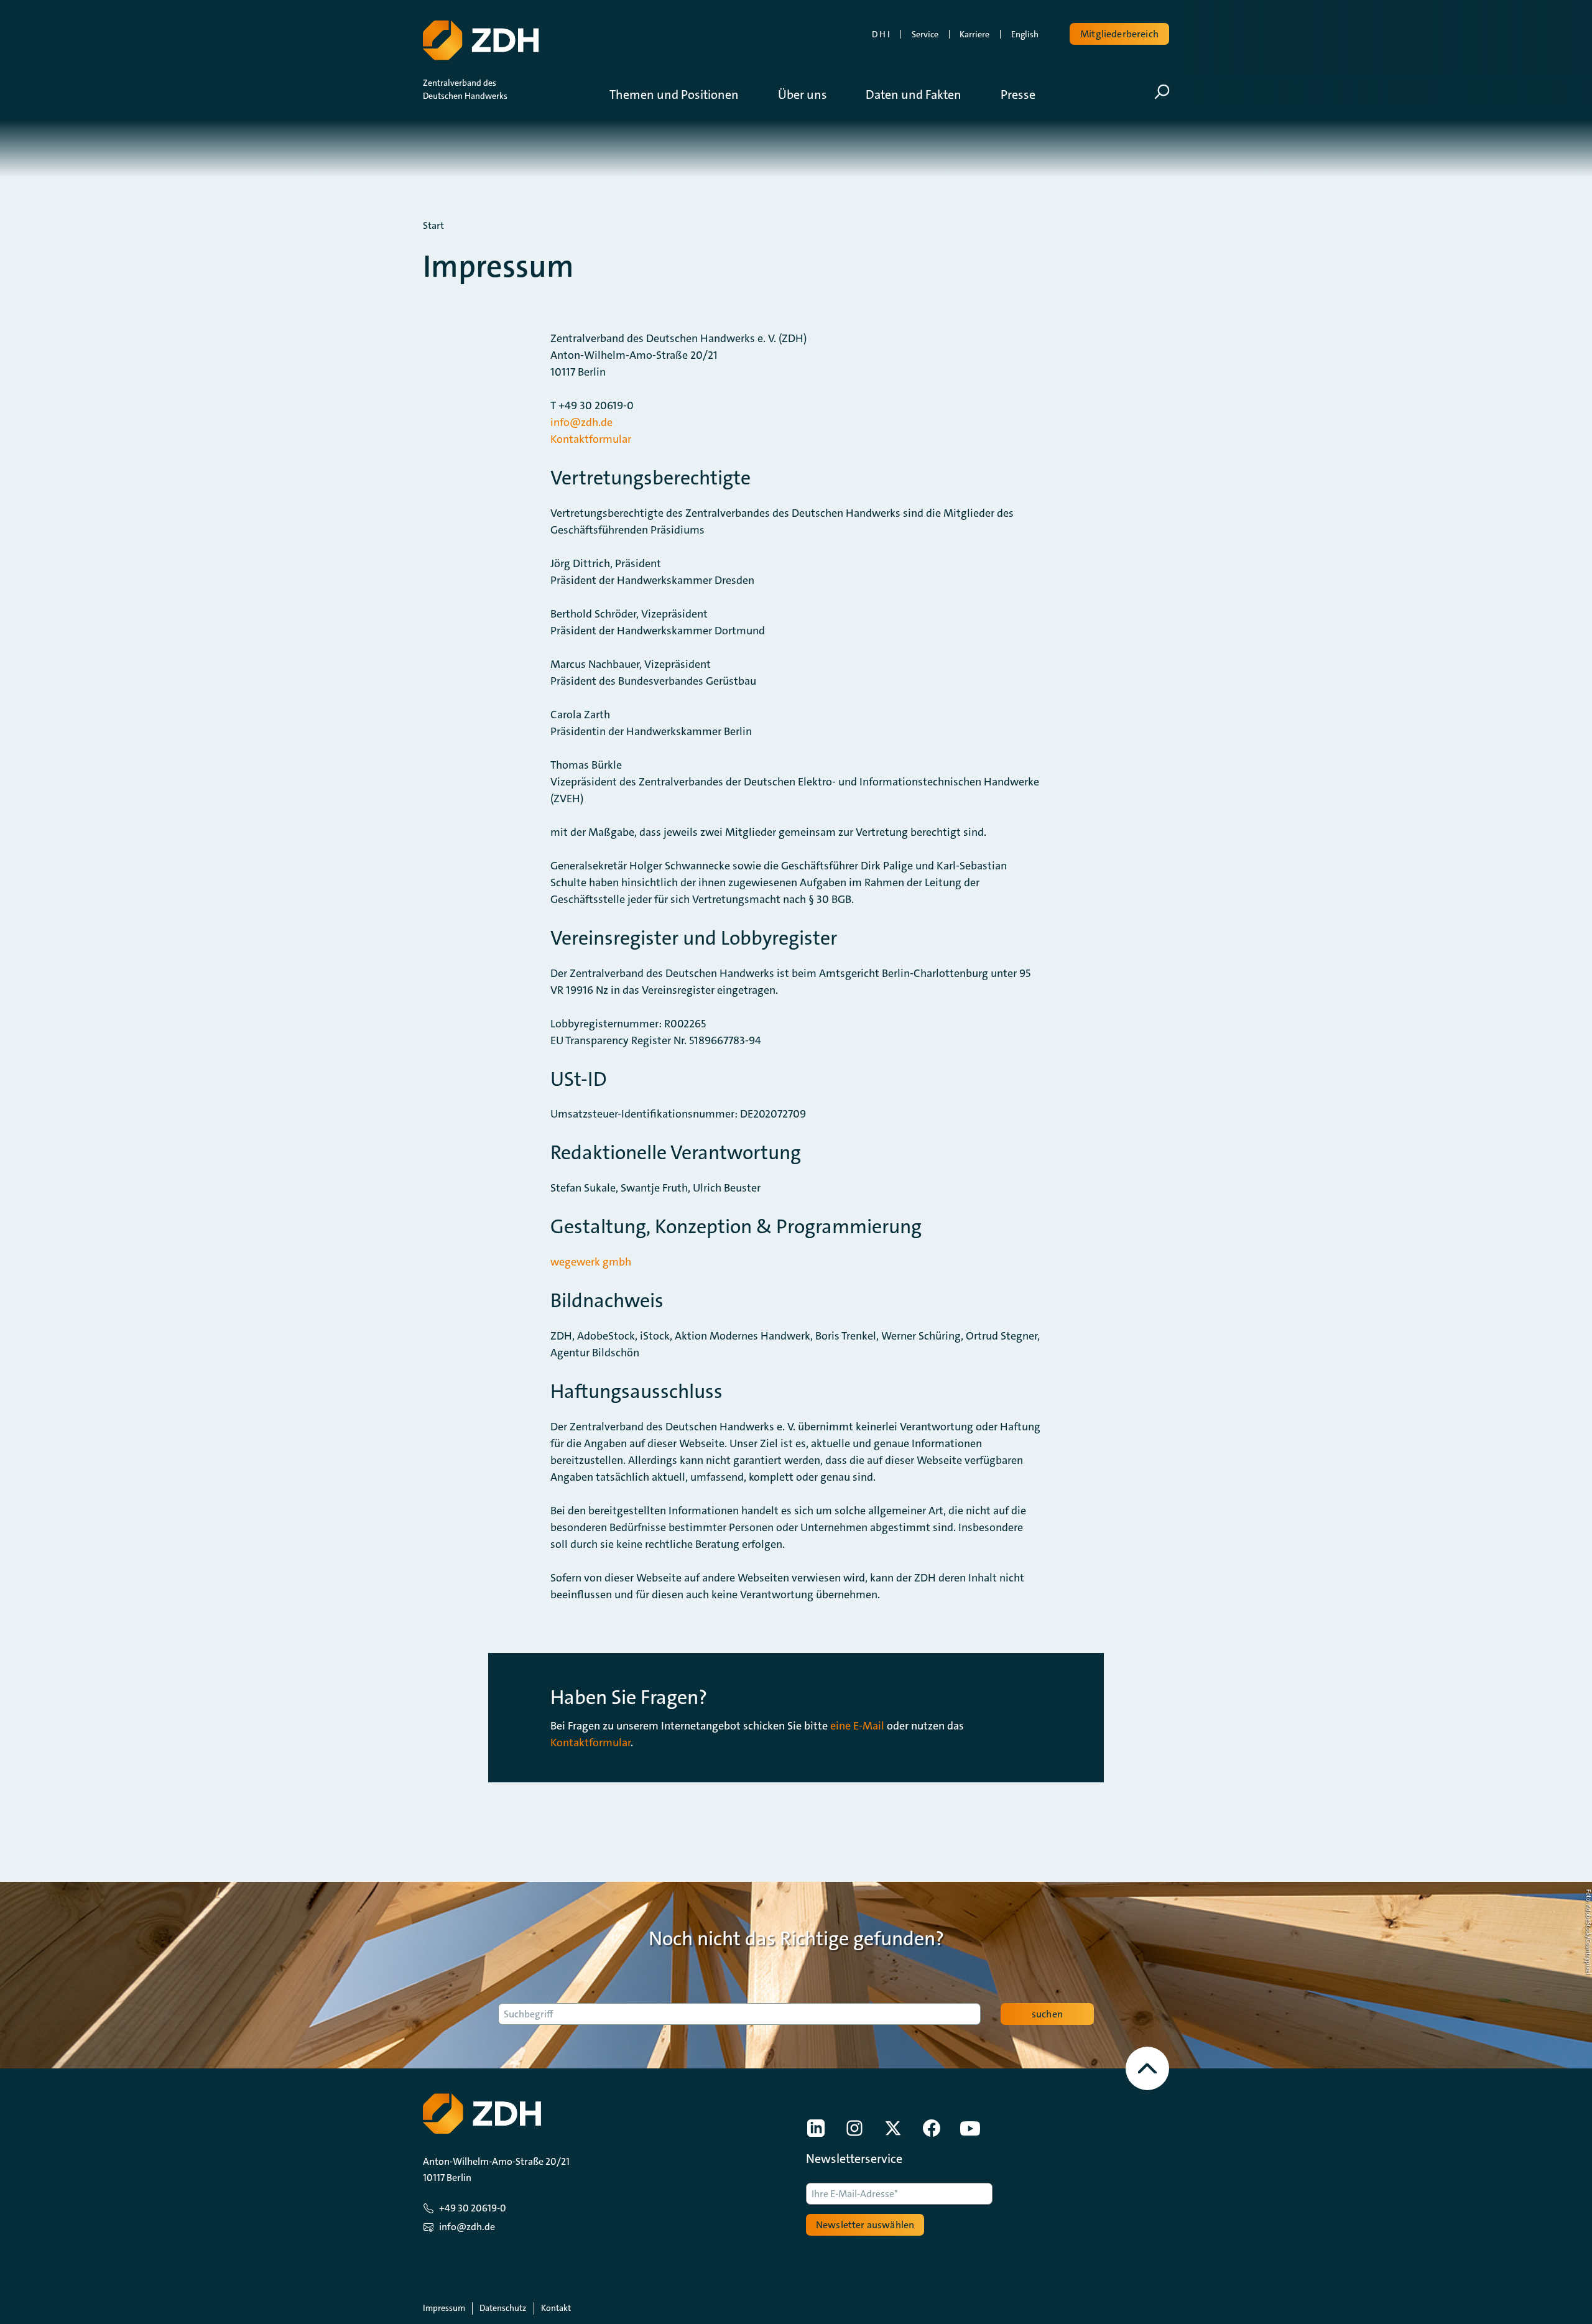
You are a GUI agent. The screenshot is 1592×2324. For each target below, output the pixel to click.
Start (433, 226)
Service (925, 34)
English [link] (1025, 34)
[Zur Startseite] (481, 40)
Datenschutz (503, 2308)
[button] (683, 95)
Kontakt (556, 2308)
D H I (881, 34)
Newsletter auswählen (865, 2225)
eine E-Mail (857, 1726)
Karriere (974, 34)
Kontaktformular (591, 439)
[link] (816, 2128)
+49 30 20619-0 (473, 2208)
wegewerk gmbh (591, 1262)
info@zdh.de (581, 422)
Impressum (444, 2308)
